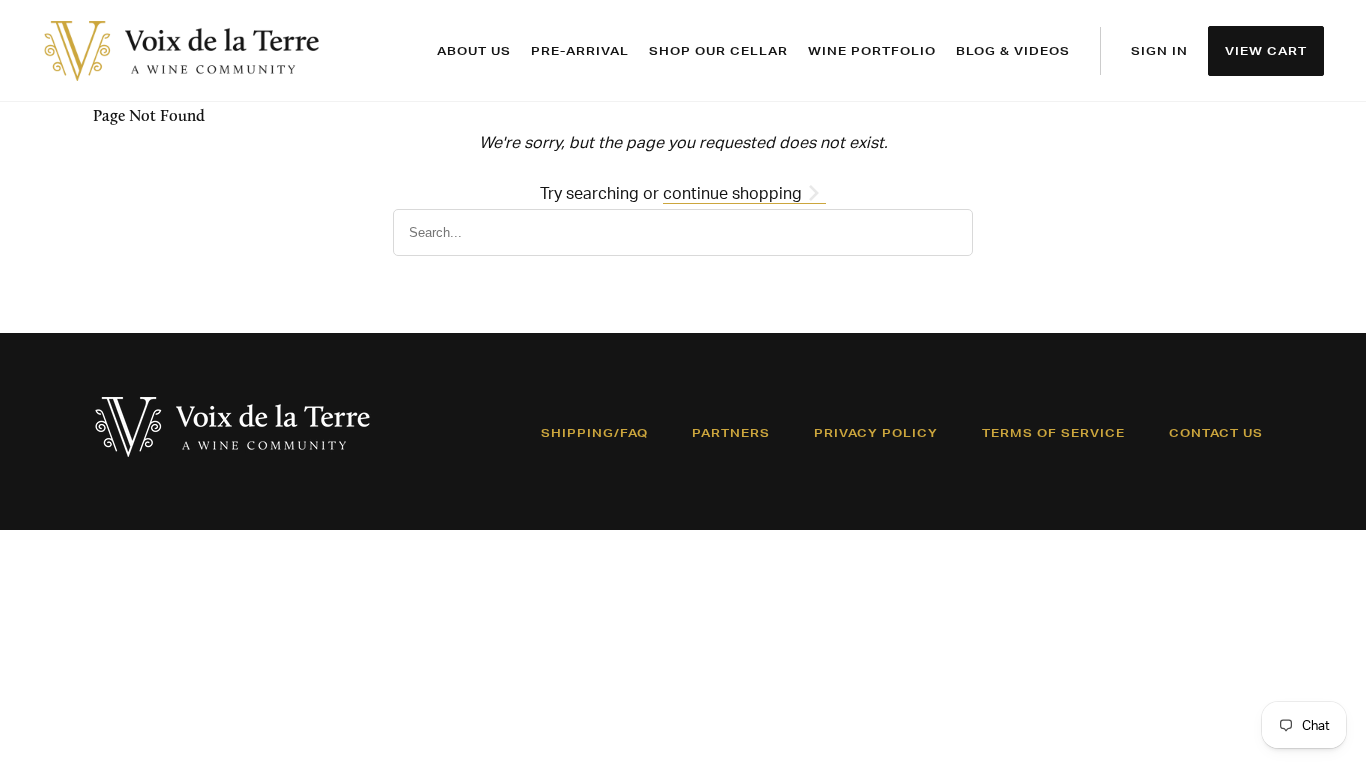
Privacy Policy (876, 433)
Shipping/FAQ (594, 433)
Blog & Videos (1013, 51)
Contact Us (1216, 433)
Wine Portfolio (872, 51)
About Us (474, 51)
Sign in (1159, 51)
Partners (731, 433)
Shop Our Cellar (718, 51)
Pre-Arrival (580, 51)
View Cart (1266, 51)
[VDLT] (182, 51)
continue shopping (734, 193)
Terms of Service (1053, 433)
